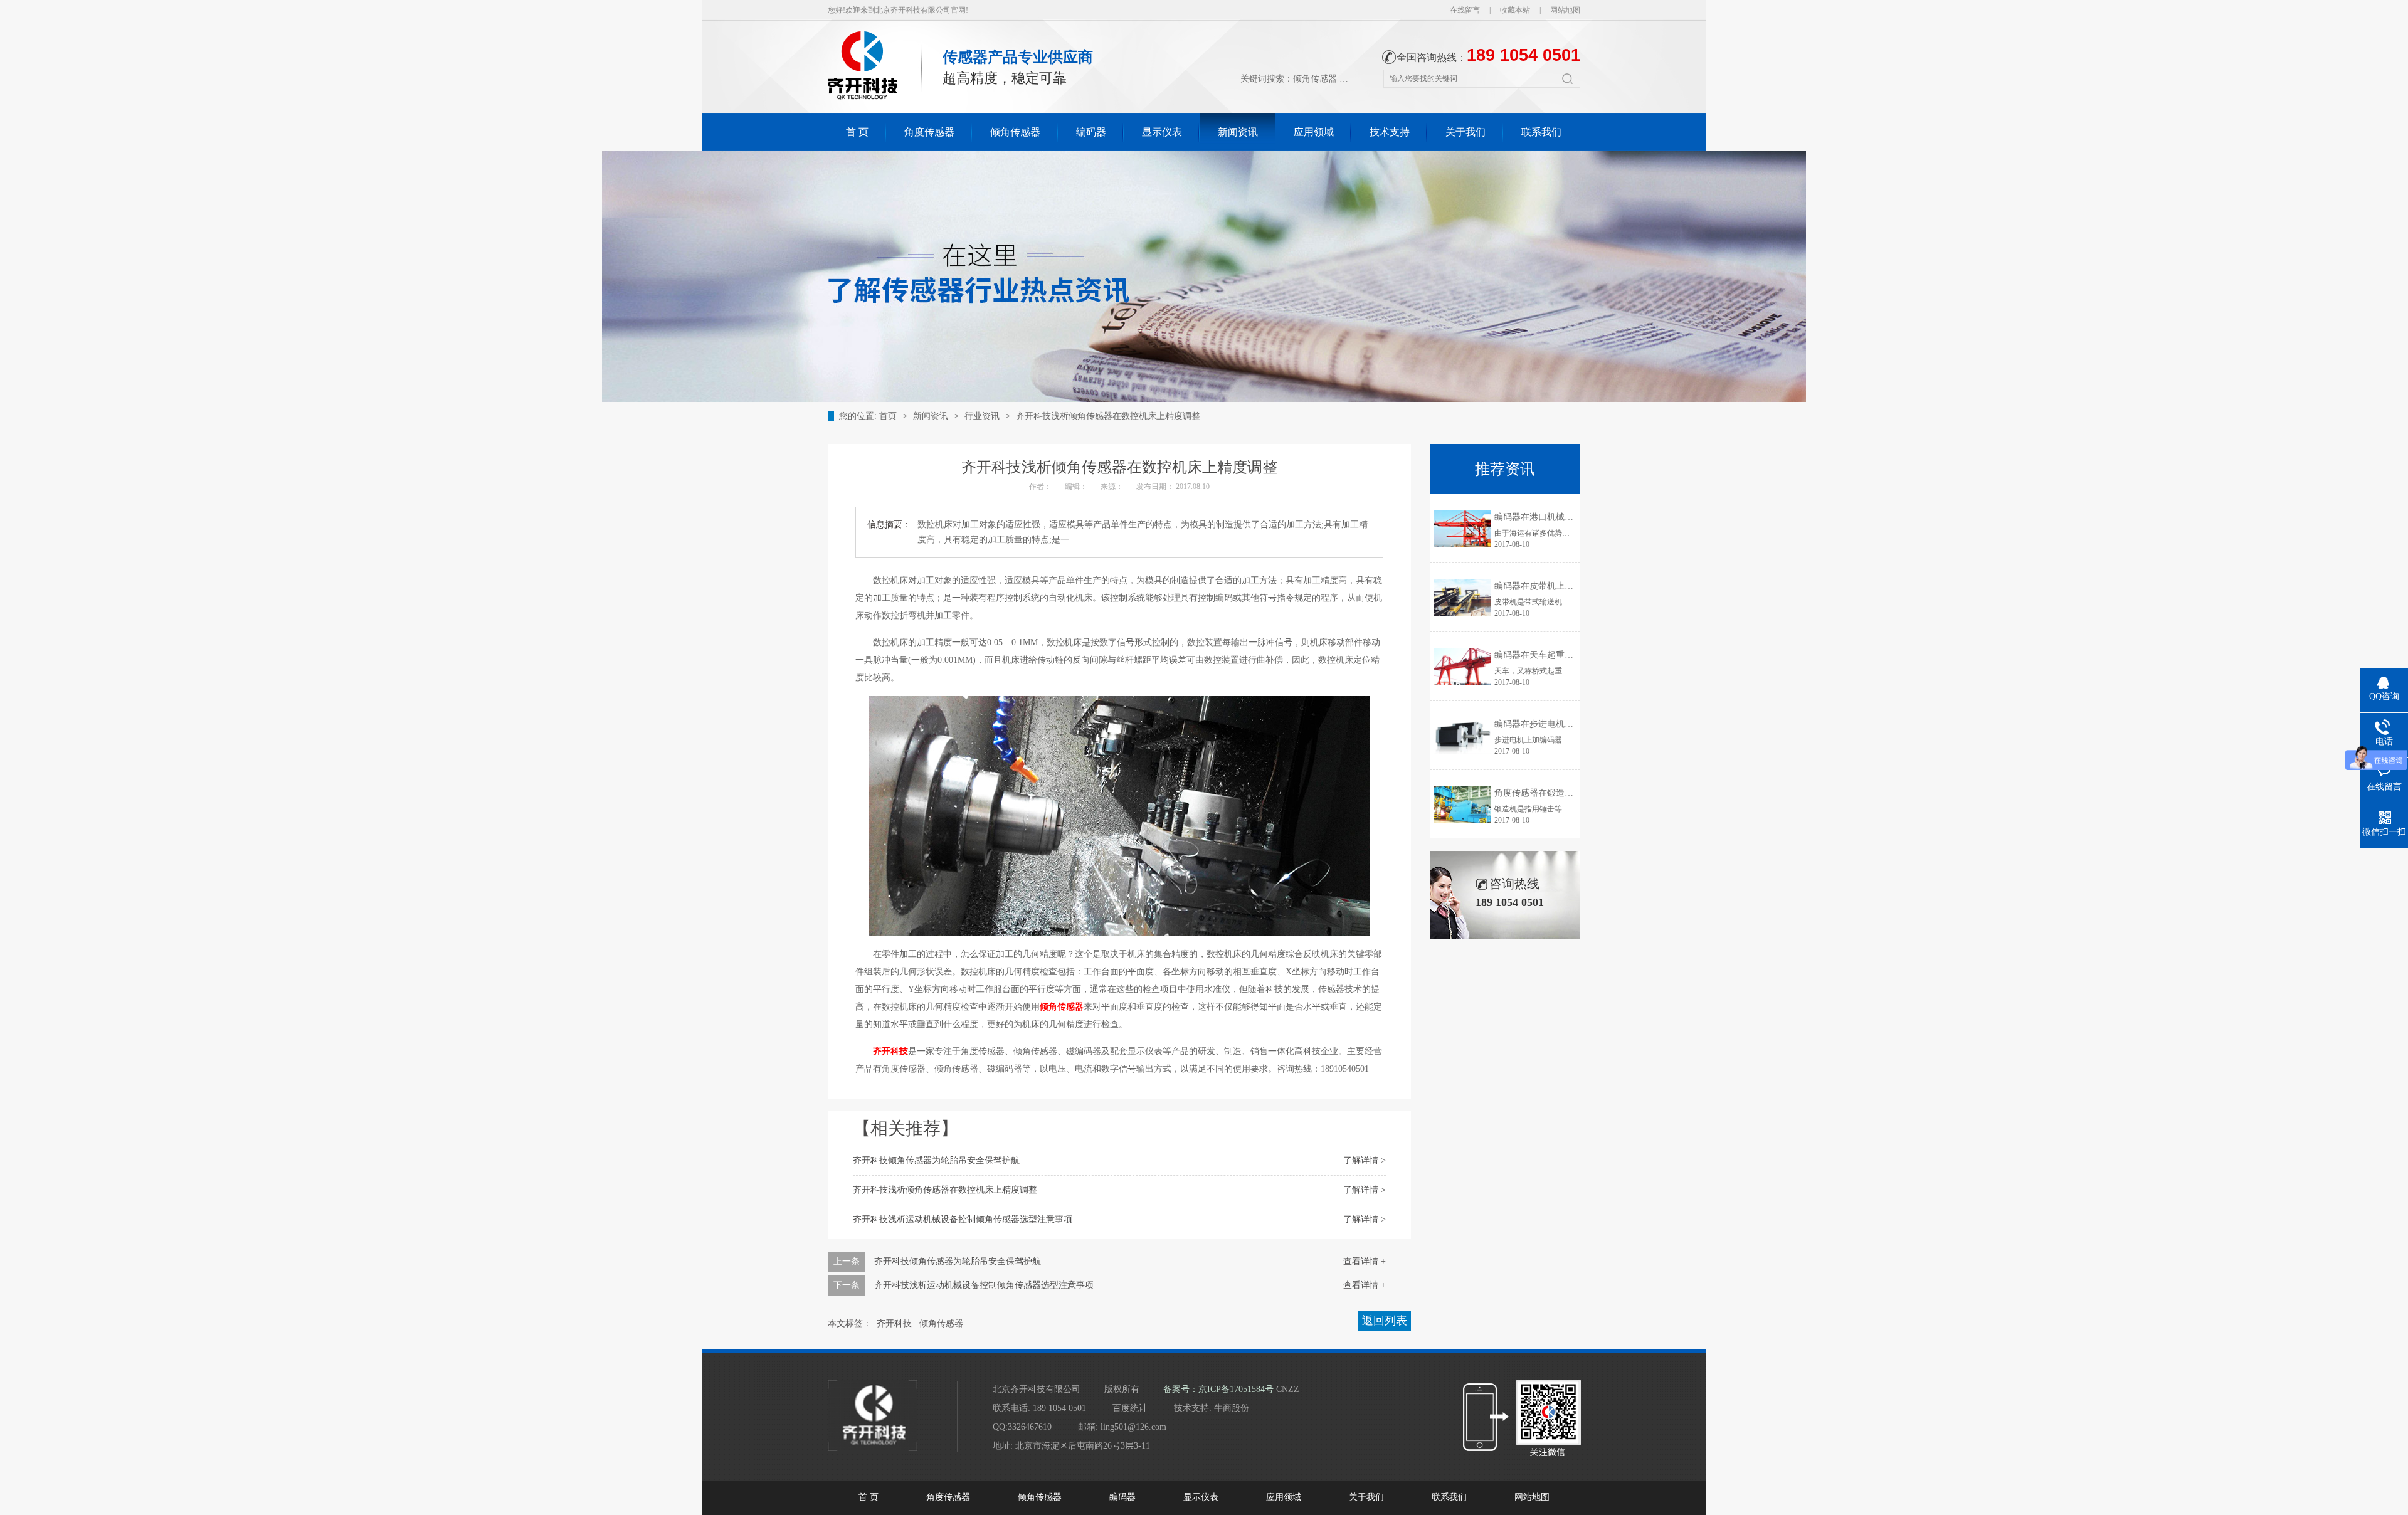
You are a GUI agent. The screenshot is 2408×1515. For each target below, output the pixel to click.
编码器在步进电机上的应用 (1547, 724)
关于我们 (1465, 132)
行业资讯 (982, 416)
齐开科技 (894, 1323)
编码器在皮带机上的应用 (1543, 586)
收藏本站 (1515, 10)
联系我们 (1541, 132)
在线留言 (1465, 10)
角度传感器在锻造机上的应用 (1551, 793)
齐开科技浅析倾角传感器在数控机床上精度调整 (1108, 416)
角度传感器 (929, 132)
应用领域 (1314, 132)
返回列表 (1385, 1321)
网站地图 (1565, 10)
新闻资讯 (1238, 132)
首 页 (857, 132)
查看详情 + (1365, 1261)
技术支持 (1390, 132)
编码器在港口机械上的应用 (1547, 517)
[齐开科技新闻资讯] (1204, 399)
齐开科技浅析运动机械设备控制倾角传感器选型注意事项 (963, 1219)
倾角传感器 (1315, 79)
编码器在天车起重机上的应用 (1551, 655)
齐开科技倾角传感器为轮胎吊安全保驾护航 (936, 1160)
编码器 (1091, 132)
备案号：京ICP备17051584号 (1218, 1389)
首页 (889, 416)
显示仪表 (1162, 132)
